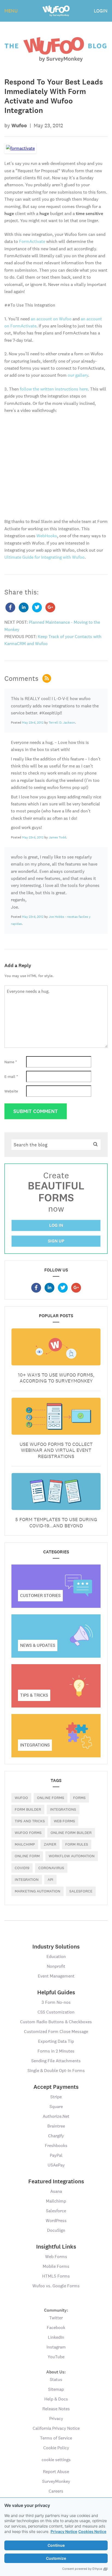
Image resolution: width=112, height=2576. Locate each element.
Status (56, 2380)
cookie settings (56, 2460)
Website (11, 1091)
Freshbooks (56, 2146)
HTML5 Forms (56, 2276)
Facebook (56, 2328)
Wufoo (21, 1798)
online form (27, 1856)
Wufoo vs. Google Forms (56, 2286)
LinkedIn (56, 2337)
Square (56, 2107)
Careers (56, 2491)
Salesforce (56, 2211)
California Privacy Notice (56, 2428)
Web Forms (56, 2257)
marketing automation (38, 1891)
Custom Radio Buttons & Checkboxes (56, 2022)
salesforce (81, 1891)
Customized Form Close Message (56, 2032)
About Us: (56, 2372)
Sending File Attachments (56, 2061)
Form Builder (28, 1809)
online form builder (71, 1833)
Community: (56, 2310)
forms (79, 1798)
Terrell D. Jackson (62, 723)
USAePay (56, 2165)
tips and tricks (30, 1821)
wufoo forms (28, 1833)
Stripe (56, 2097)
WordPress (56, 2221)
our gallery (78, 375)
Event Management (56, 1976)
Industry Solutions (56, 1947)
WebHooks (47, 536)
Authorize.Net (56, 2116)
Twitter (56, 2318)
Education (56, 1957)
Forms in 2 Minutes (56, 2051)
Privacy (56, 2419)
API (50, 1879)
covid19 (22, 1868)
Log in (56, 1225)
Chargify (56, 2136)
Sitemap (56, 2389)
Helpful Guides (56, 1992)
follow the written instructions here (54, 389)
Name (11, 1062)
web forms (64, 1821)
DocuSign (56, 2230)
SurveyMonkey (56, 2481)
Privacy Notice (64, 2531)
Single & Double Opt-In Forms (56, 2071)
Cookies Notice (92, 2531)
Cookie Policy (56, 2448)
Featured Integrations (56, 2181)
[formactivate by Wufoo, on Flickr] (20, 148)
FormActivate (32, 241)
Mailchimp (25, 1844)
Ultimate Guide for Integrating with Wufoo (44, 557)
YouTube (56, 2357)
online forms (51, 1798)
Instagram (56, 2347)
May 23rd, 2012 (33, 723)
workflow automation (72, 1856)
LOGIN (101, 11)
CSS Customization (56, 2012)
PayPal (56, 2155)
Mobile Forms (56, 2266)
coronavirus (51, 1868)
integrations (63, 1809)
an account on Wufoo (51, 319)
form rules (77, 1844)
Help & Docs (56, 2399)
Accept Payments (56, 2087)
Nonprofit (56, 1966)
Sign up (56, 1241)
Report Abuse (56, 2472)
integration (27, 1879)
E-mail (11, 1076)
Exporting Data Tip (56, 2041)
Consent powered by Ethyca (82, 2569)
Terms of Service (56, 2438)
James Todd (57, 837)
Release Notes (56, 2409)
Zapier (50, 1844)
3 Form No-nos (56, 2002)
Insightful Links (56, 2247)
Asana (56, 2191)
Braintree (56, 2126)
